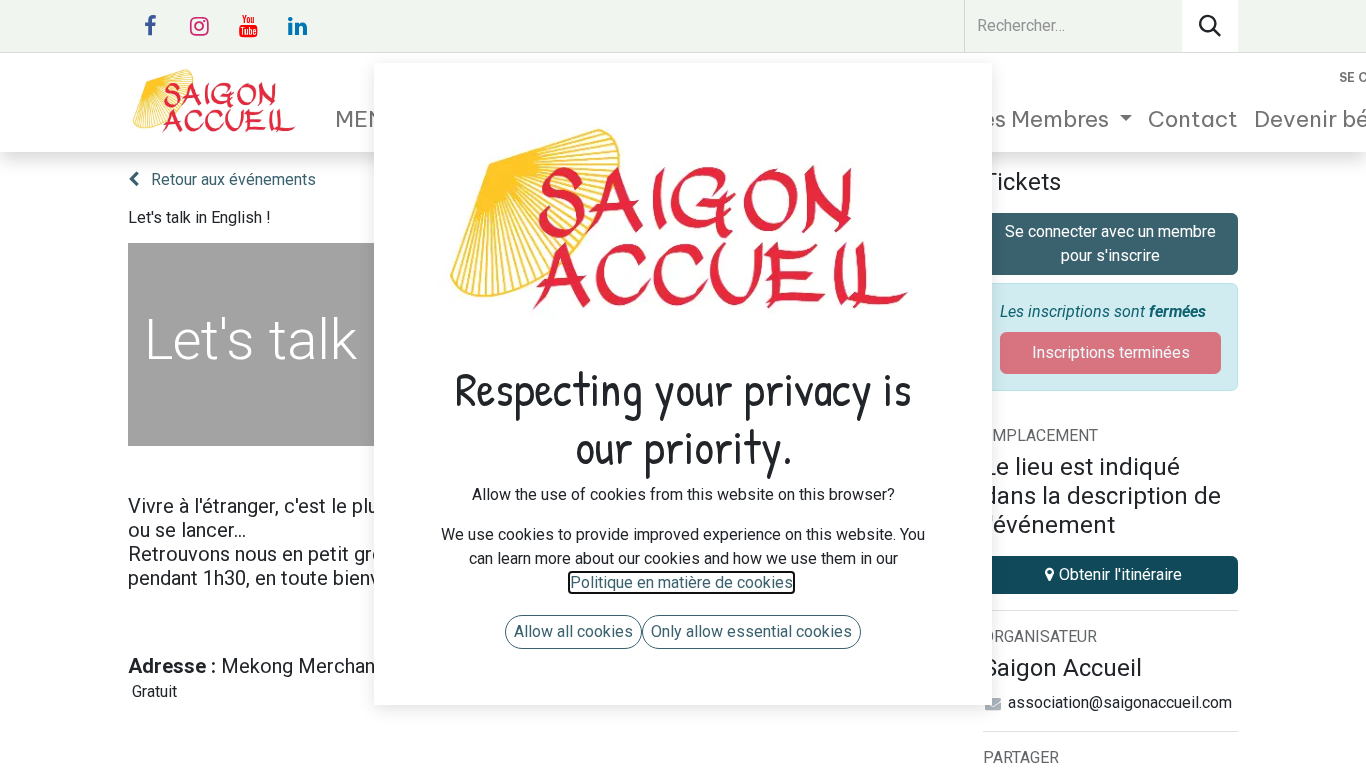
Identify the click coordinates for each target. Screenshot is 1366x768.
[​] (150, 26)
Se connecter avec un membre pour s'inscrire (1110, 243)
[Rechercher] (1210, 26)
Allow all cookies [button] (573, 631)
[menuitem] (1010, 119)
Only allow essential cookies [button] (751, 631)
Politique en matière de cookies (681, 582)
